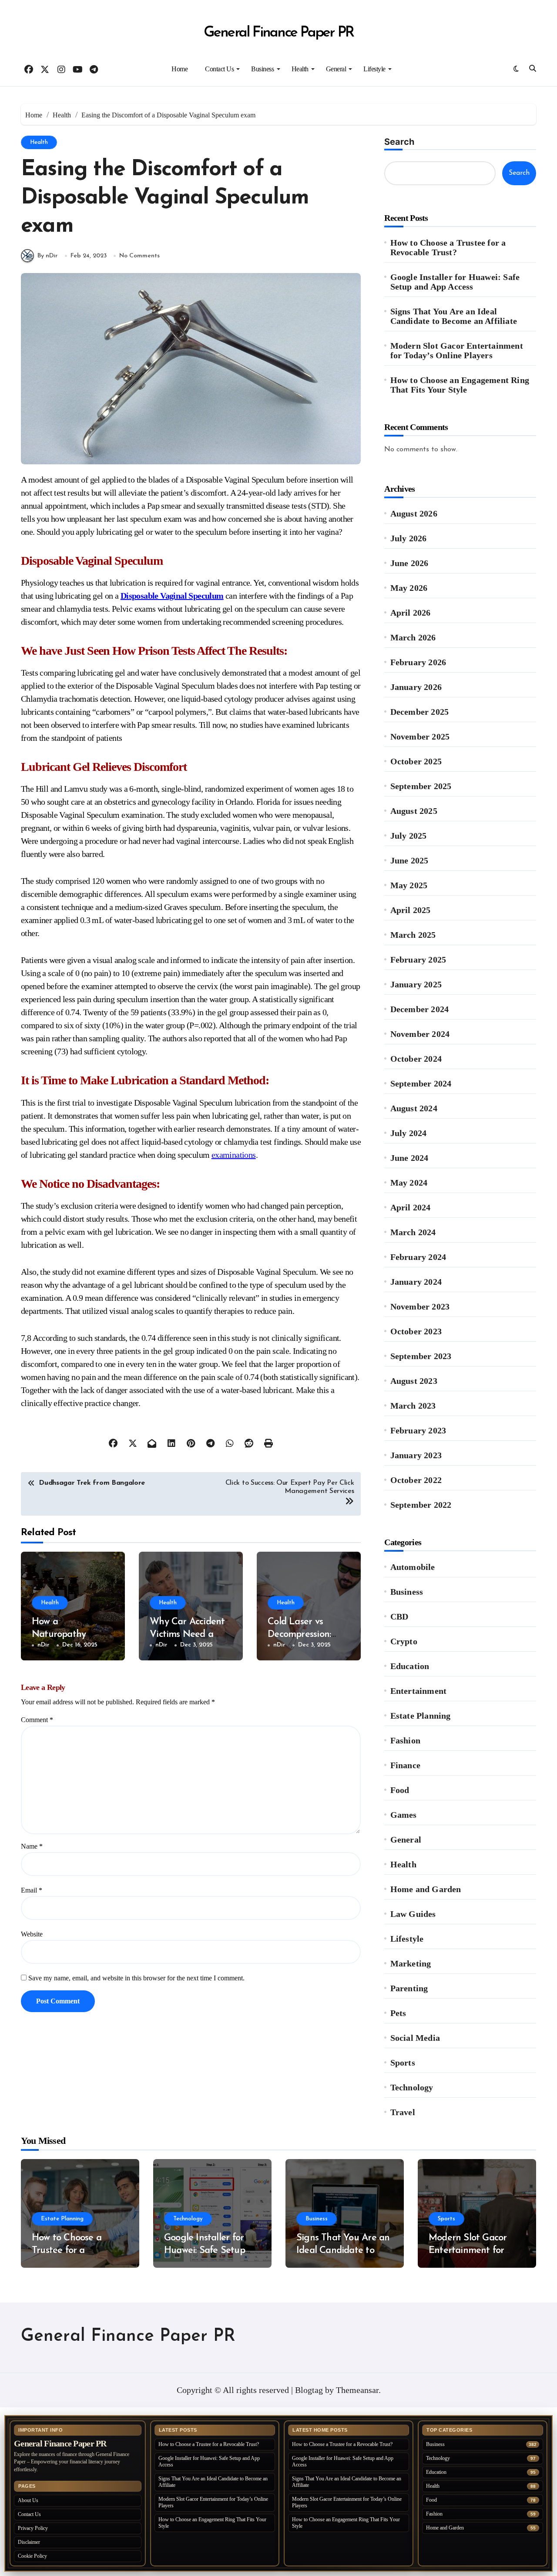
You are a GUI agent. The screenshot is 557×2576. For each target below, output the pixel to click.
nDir (44, 1645)
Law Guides (413, 1914)
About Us (28, 2500)
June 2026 (409, 563)
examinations (234, 1155)
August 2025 (414, 811)
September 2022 (421, 1505)
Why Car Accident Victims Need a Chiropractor (187, 1634)
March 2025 (413, 935)
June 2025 (409, 860)
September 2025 (421, 786)
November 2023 (420, 1306)
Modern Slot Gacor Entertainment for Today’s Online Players (457, 350)
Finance (405, 1765)
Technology (412, 2087)
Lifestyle (374, 69)
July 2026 (409, 538)
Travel (403, 2112)
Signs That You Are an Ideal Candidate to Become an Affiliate (454, 316)
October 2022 (416, 1480)
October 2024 (416, 1059)
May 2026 (409, 588)
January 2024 (416, 1282)
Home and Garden (426, 1889)
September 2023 (421, 1356)
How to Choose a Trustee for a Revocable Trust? (448, 247)
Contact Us (219, 69)
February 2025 (418, 960)
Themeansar (357, 2390)
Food (400, 1790)
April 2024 (411, 1207)
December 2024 (420, 1009)
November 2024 (420, 1034)
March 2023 (413, 1406)
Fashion (405, 1740)
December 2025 (420, 712)
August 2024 (414, 1108)
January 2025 (416, 984)
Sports (403, 2063)
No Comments (139, 256)
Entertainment (419, 1691)
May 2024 (409, 1183)
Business (262, 69)
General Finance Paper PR (278, 33)
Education (410, 1666)
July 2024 (409, 1133)
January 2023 (416, 1455)
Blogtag (309, 2390)
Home (180, 69)
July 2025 (409, 836)
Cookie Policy (32, 2556)
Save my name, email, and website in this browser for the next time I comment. (136, 1978)
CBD (399, 1616)
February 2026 (418, 662)
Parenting (409, 1988)
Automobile (413, 1567)
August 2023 (414, 1381)
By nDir (48, 256)
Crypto (404, 1641)
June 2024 (409, 1158)
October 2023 (416, 1331)
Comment (37, 1720)
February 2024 (418, 1257)
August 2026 (414, 513)
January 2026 (416, 687)
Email (32, 1890)
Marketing (411, 1963)
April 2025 (411, 910)
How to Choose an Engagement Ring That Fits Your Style (460, 385)
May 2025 (409, 885)
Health (300, 69)
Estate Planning (421, 1716)
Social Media (415, 2038)
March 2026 (413, 637)
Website (32, 1934)
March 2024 (413, 1232)
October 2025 (416, 761)
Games (404, 1815)
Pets (398, 2013)
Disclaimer (29, 2542)
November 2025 (420, 736)
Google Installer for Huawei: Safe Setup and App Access (455, 282)
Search (399, 142)
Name (32, 1846)
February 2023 (418, 1430)
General (336, 69)
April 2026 (411, 613)
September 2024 (421, 1083)
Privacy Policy (33, 2528)
